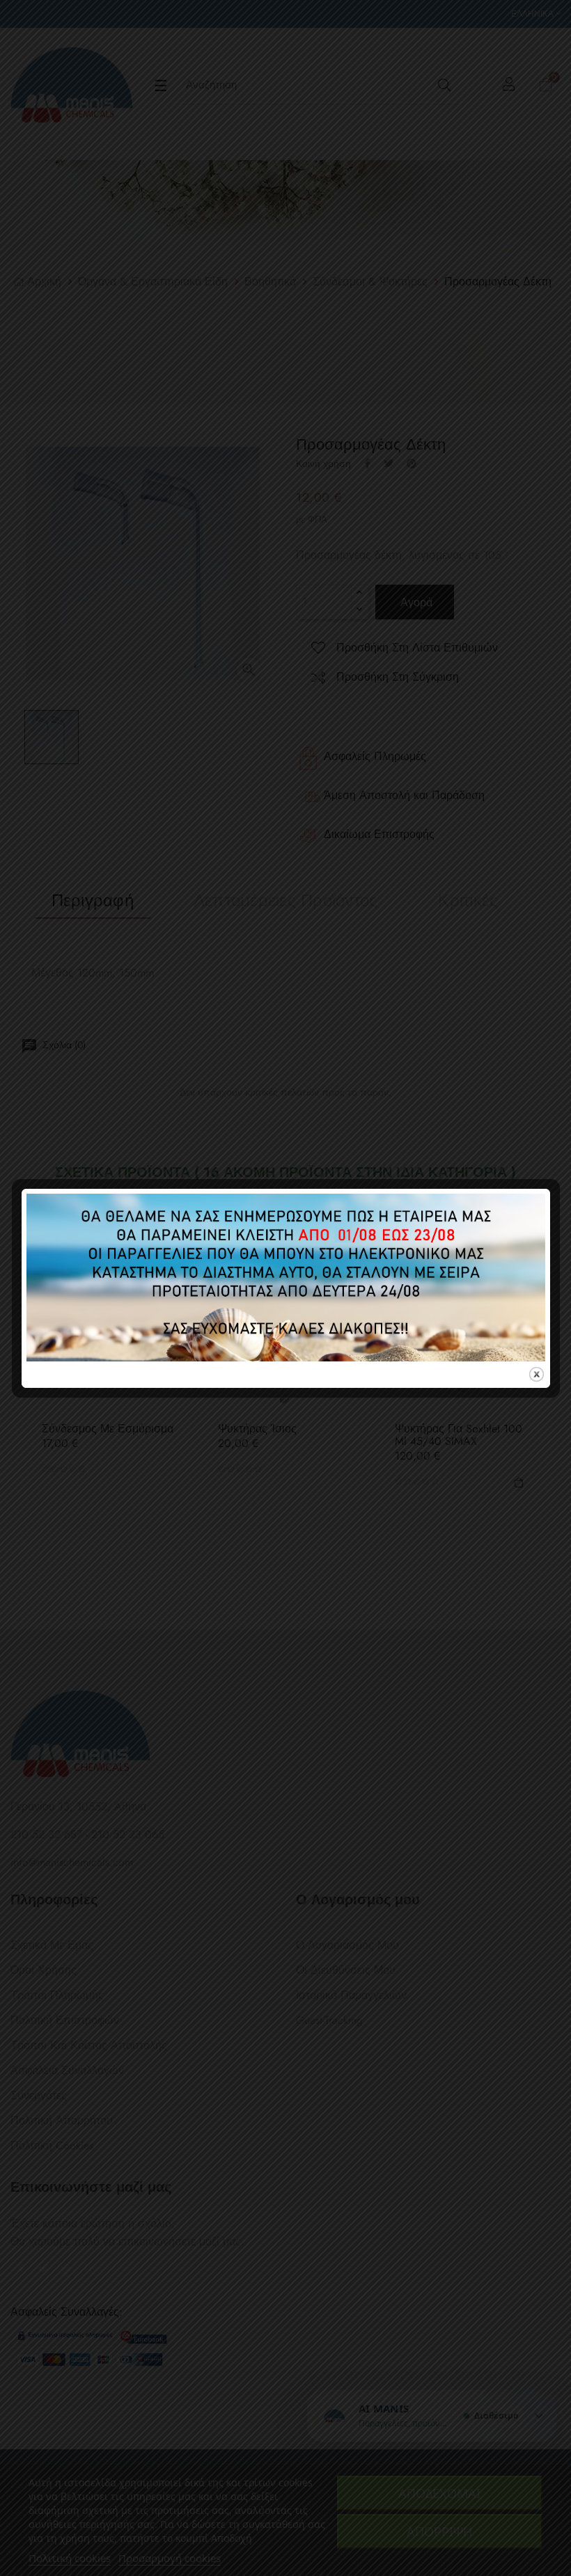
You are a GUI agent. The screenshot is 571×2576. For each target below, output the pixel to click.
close (537, 1374)
